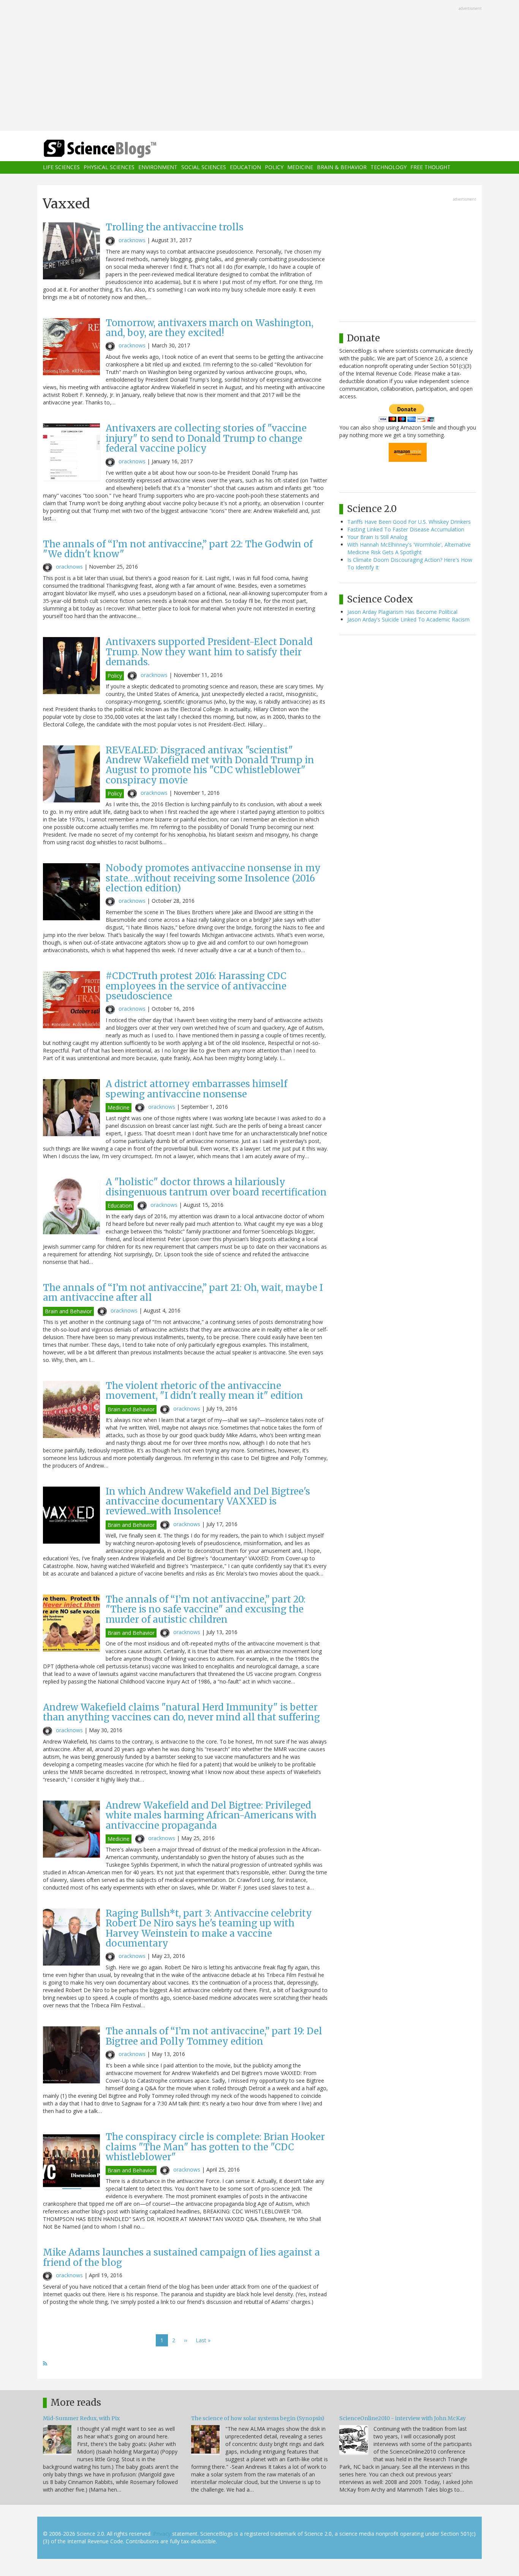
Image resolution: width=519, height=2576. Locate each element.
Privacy (162, 2534)
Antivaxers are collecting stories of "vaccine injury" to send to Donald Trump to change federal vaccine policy (206, 438)
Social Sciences (204, 167)
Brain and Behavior (68, 1311)
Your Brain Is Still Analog (377, 537)
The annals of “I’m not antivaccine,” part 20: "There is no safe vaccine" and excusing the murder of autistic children (206, 1609)
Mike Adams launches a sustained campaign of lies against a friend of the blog (181, 2257)
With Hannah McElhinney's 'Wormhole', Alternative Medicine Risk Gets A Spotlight (409, 548)
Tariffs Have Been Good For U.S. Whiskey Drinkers (409, 522)
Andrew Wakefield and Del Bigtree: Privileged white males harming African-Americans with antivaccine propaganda (211, 1815)
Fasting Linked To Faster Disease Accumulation (406, 529)
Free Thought (430, 167)
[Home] (115, 149)
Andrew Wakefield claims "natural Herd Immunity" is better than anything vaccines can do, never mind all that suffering (181, 1712)
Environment (158, 167)
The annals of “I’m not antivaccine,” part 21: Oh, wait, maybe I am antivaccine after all (183, 1293)
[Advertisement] (259, 66)
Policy (274, 167)
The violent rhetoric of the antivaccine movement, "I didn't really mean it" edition (204, 1391)
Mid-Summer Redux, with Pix (81, 2418)
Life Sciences (61, 167)
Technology (388, 167)
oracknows (132, 240)
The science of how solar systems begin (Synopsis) (258, 2418)
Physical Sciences (109, 167)
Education (245, 167)
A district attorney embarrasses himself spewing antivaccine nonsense (196, 1089)
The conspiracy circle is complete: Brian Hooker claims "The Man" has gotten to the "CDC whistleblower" (215, 2147)
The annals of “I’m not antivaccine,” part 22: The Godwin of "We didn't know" (178, 549)
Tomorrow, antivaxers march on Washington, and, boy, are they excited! (210, 328)
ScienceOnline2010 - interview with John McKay (403, 2418)
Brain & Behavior (342, 167)
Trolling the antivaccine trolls (175, 227)
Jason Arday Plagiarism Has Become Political (402, 612)
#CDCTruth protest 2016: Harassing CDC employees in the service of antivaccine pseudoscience (196, 986)
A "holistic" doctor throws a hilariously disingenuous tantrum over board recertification (216, 1187)
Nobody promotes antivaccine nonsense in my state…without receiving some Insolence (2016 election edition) (213, 878)
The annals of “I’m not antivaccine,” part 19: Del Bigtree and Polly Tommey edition (214, 2036)
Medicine (300, 167)
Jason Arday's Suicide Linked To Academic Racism (408, 619)
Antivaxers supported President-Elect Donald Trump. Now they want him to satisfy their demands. (209, 652)
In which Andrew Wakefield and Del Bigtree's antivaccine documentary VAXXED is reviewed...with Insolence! (208, 1501)
